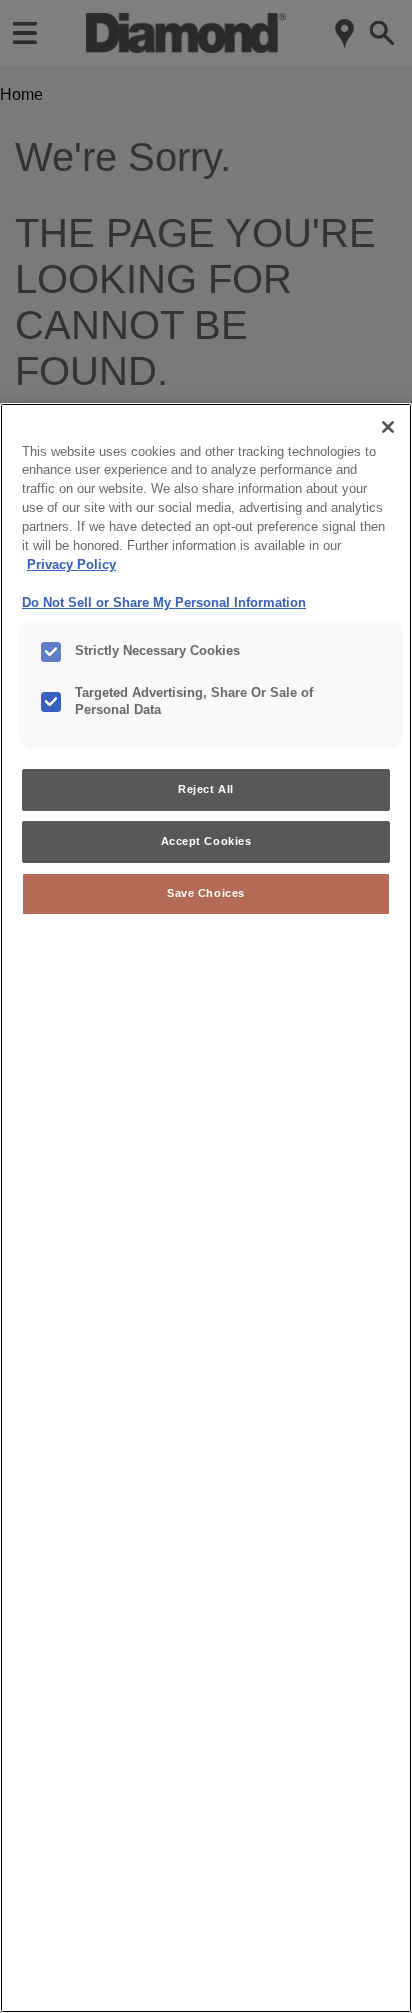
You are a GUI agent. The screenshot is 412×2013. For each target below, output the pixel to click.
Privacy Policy (71, 565)
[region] (206, 1208)
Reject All (206, 789)
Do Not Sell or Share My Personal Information (164, 603)
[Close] (388, 427)
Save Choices (206, 893)
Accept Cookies (206, 841)
